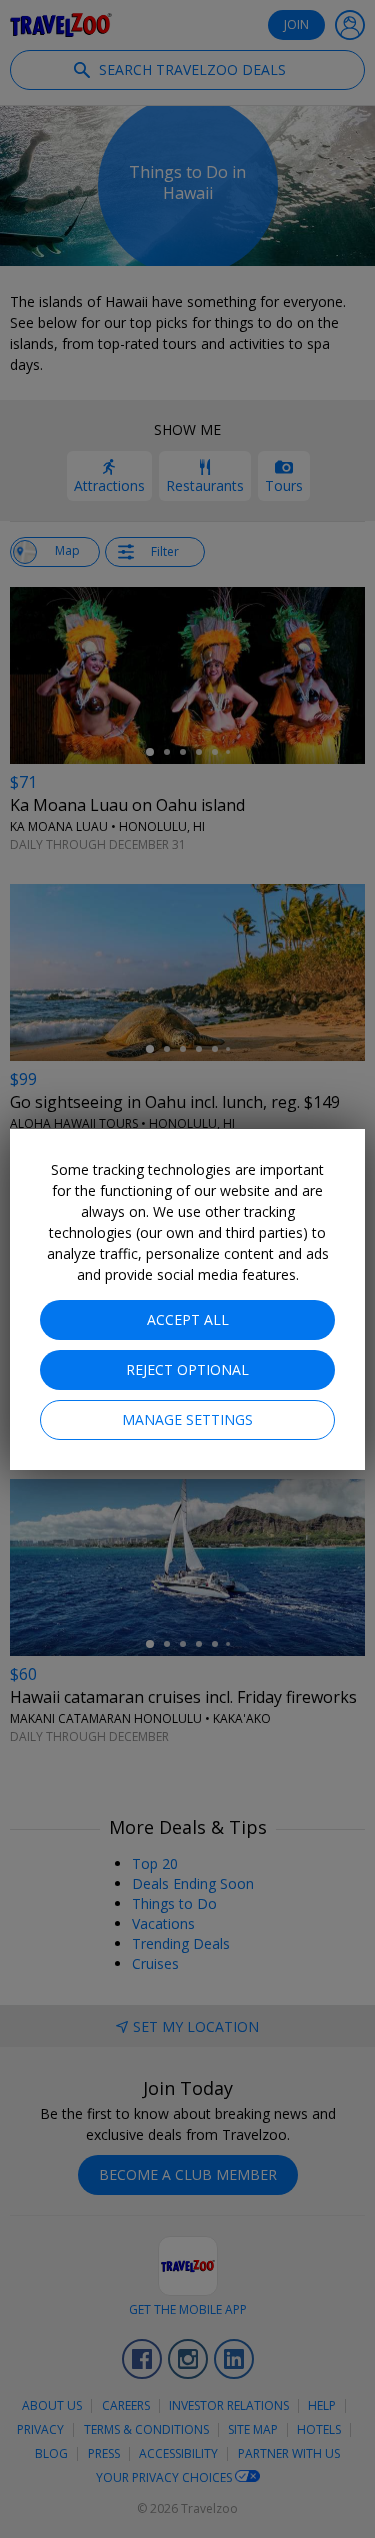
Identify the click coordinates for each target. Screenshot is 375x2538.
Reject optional (187, 1369)
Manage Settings (187, 1419)
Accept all (188, 1319)
